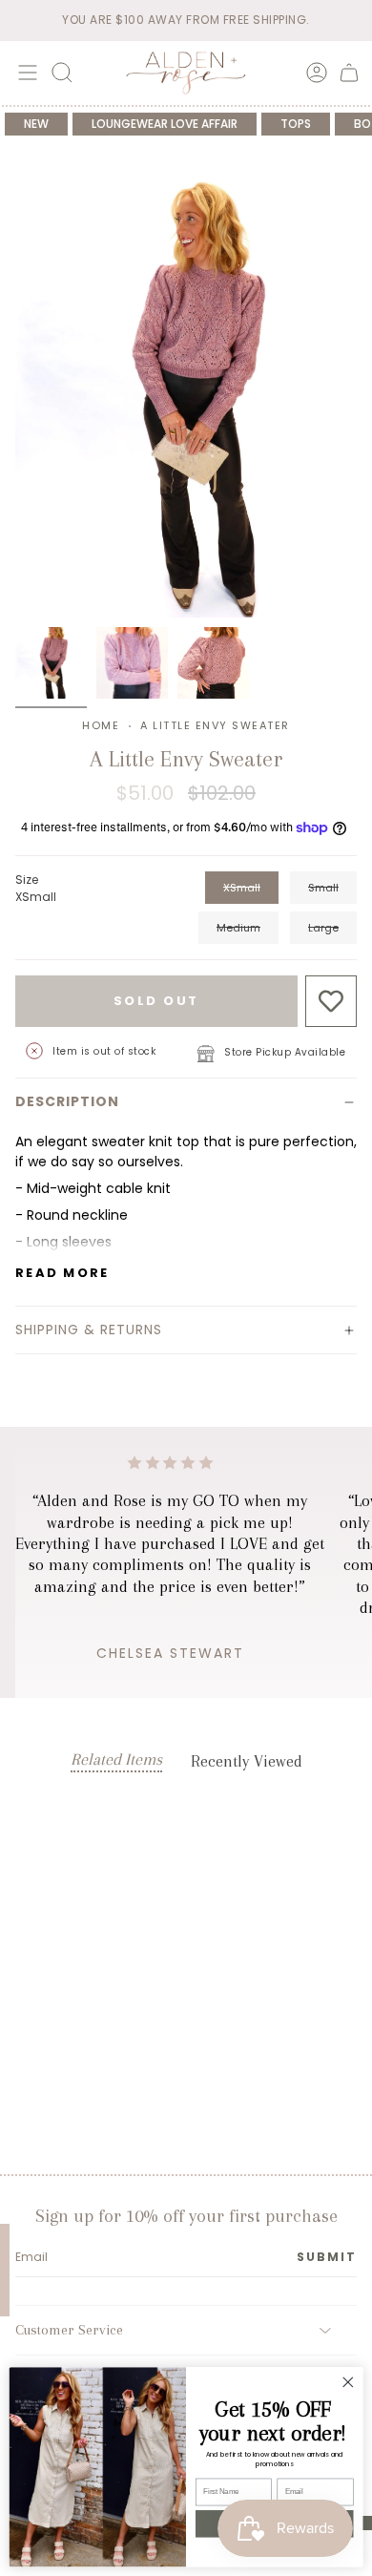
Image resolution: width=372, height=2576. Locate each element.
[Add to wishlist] (331, 1002)
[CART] (349, 73)
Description (67, 1101)
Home (101, 725)
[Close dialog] (348, 2382)
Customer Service (69, 2330)
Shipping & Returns (89, 1330)
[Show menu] (25, 73)
